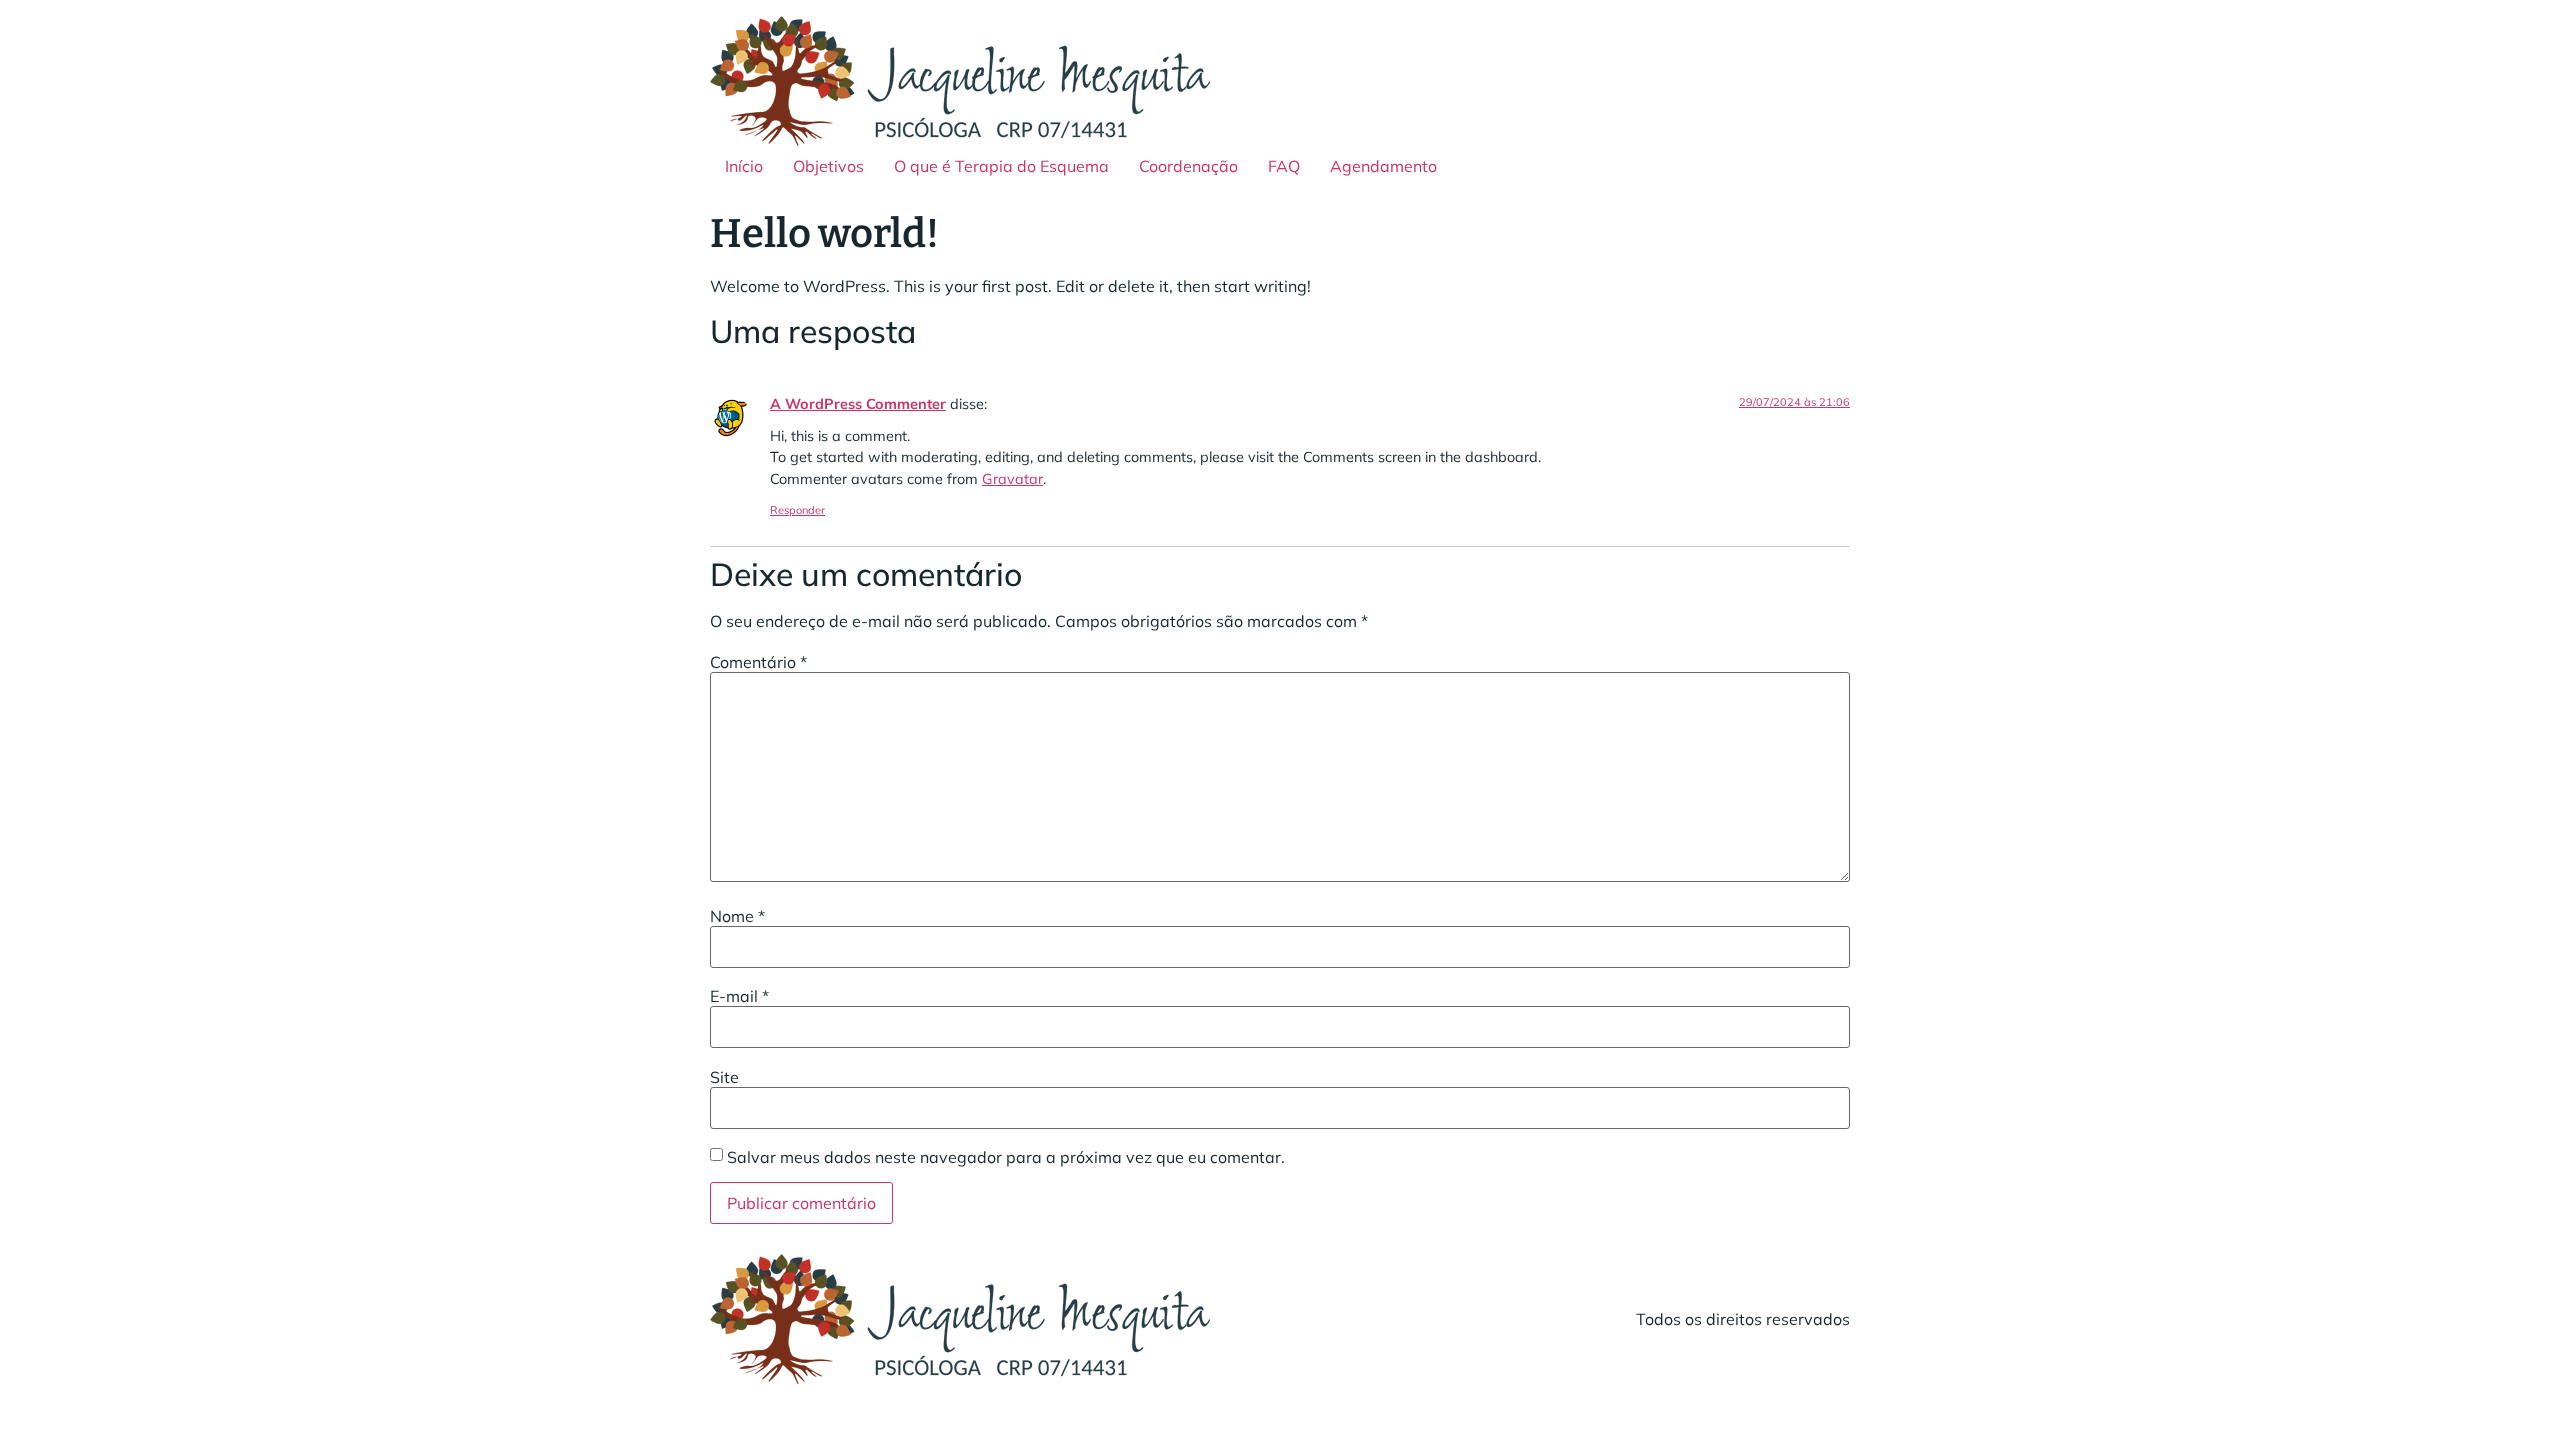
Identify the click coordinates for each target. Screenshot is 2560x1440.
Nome (737, 916)
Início (744, 166)
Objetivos (828, 166)
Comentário (758, 662)
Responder (797, 510)
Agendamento (1383, 166)
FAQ (1284, 166)
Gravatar (1012, 479)
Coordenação (1188, 166)
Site (724, 1077)
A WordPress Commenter (858, 404)
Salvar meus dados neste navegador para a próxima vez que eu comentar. (1006, 1157)
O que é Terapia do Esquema (1001, 166)
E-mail (739, 996)
